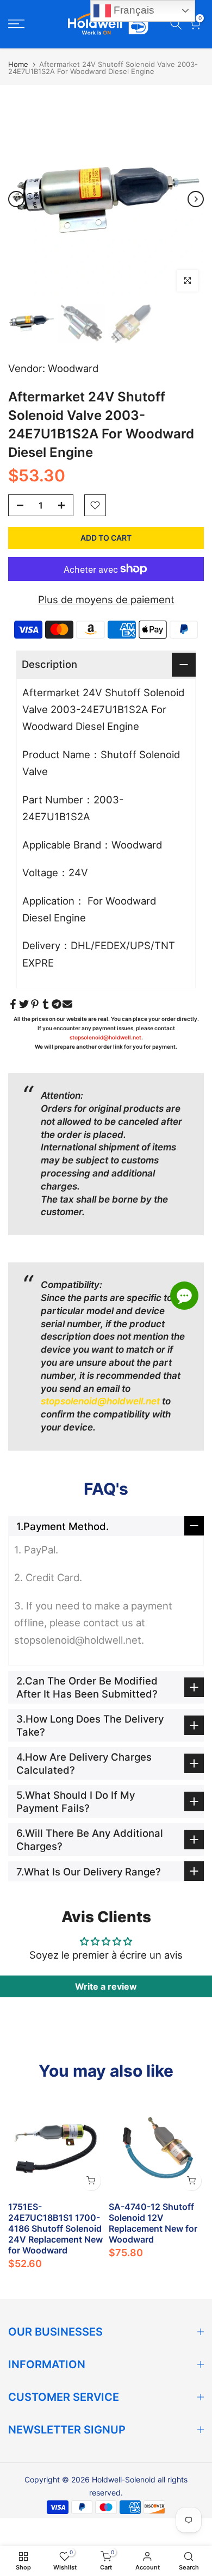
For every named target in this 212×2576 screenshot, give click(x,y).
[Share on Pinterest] (35, 1004)
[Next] (196, 199)
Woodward (73, 368)
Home (18, 64)
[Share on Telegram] (57, 1004)
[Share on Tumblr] (46, 1004)
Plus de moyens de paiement (106, 599)
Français (133, 10)
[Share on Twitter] (24, 1004)
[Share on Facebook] (13, 1004)
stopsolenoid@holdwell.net (105, 1037)
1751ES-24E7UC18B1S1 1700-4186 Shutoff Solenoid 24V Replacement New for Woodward (55, 2228)
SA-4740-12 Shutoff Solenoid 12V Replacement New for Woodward (153, 2223)
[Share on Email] (67, 1004)
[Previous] (16, 199)
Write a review (106, 1986)
